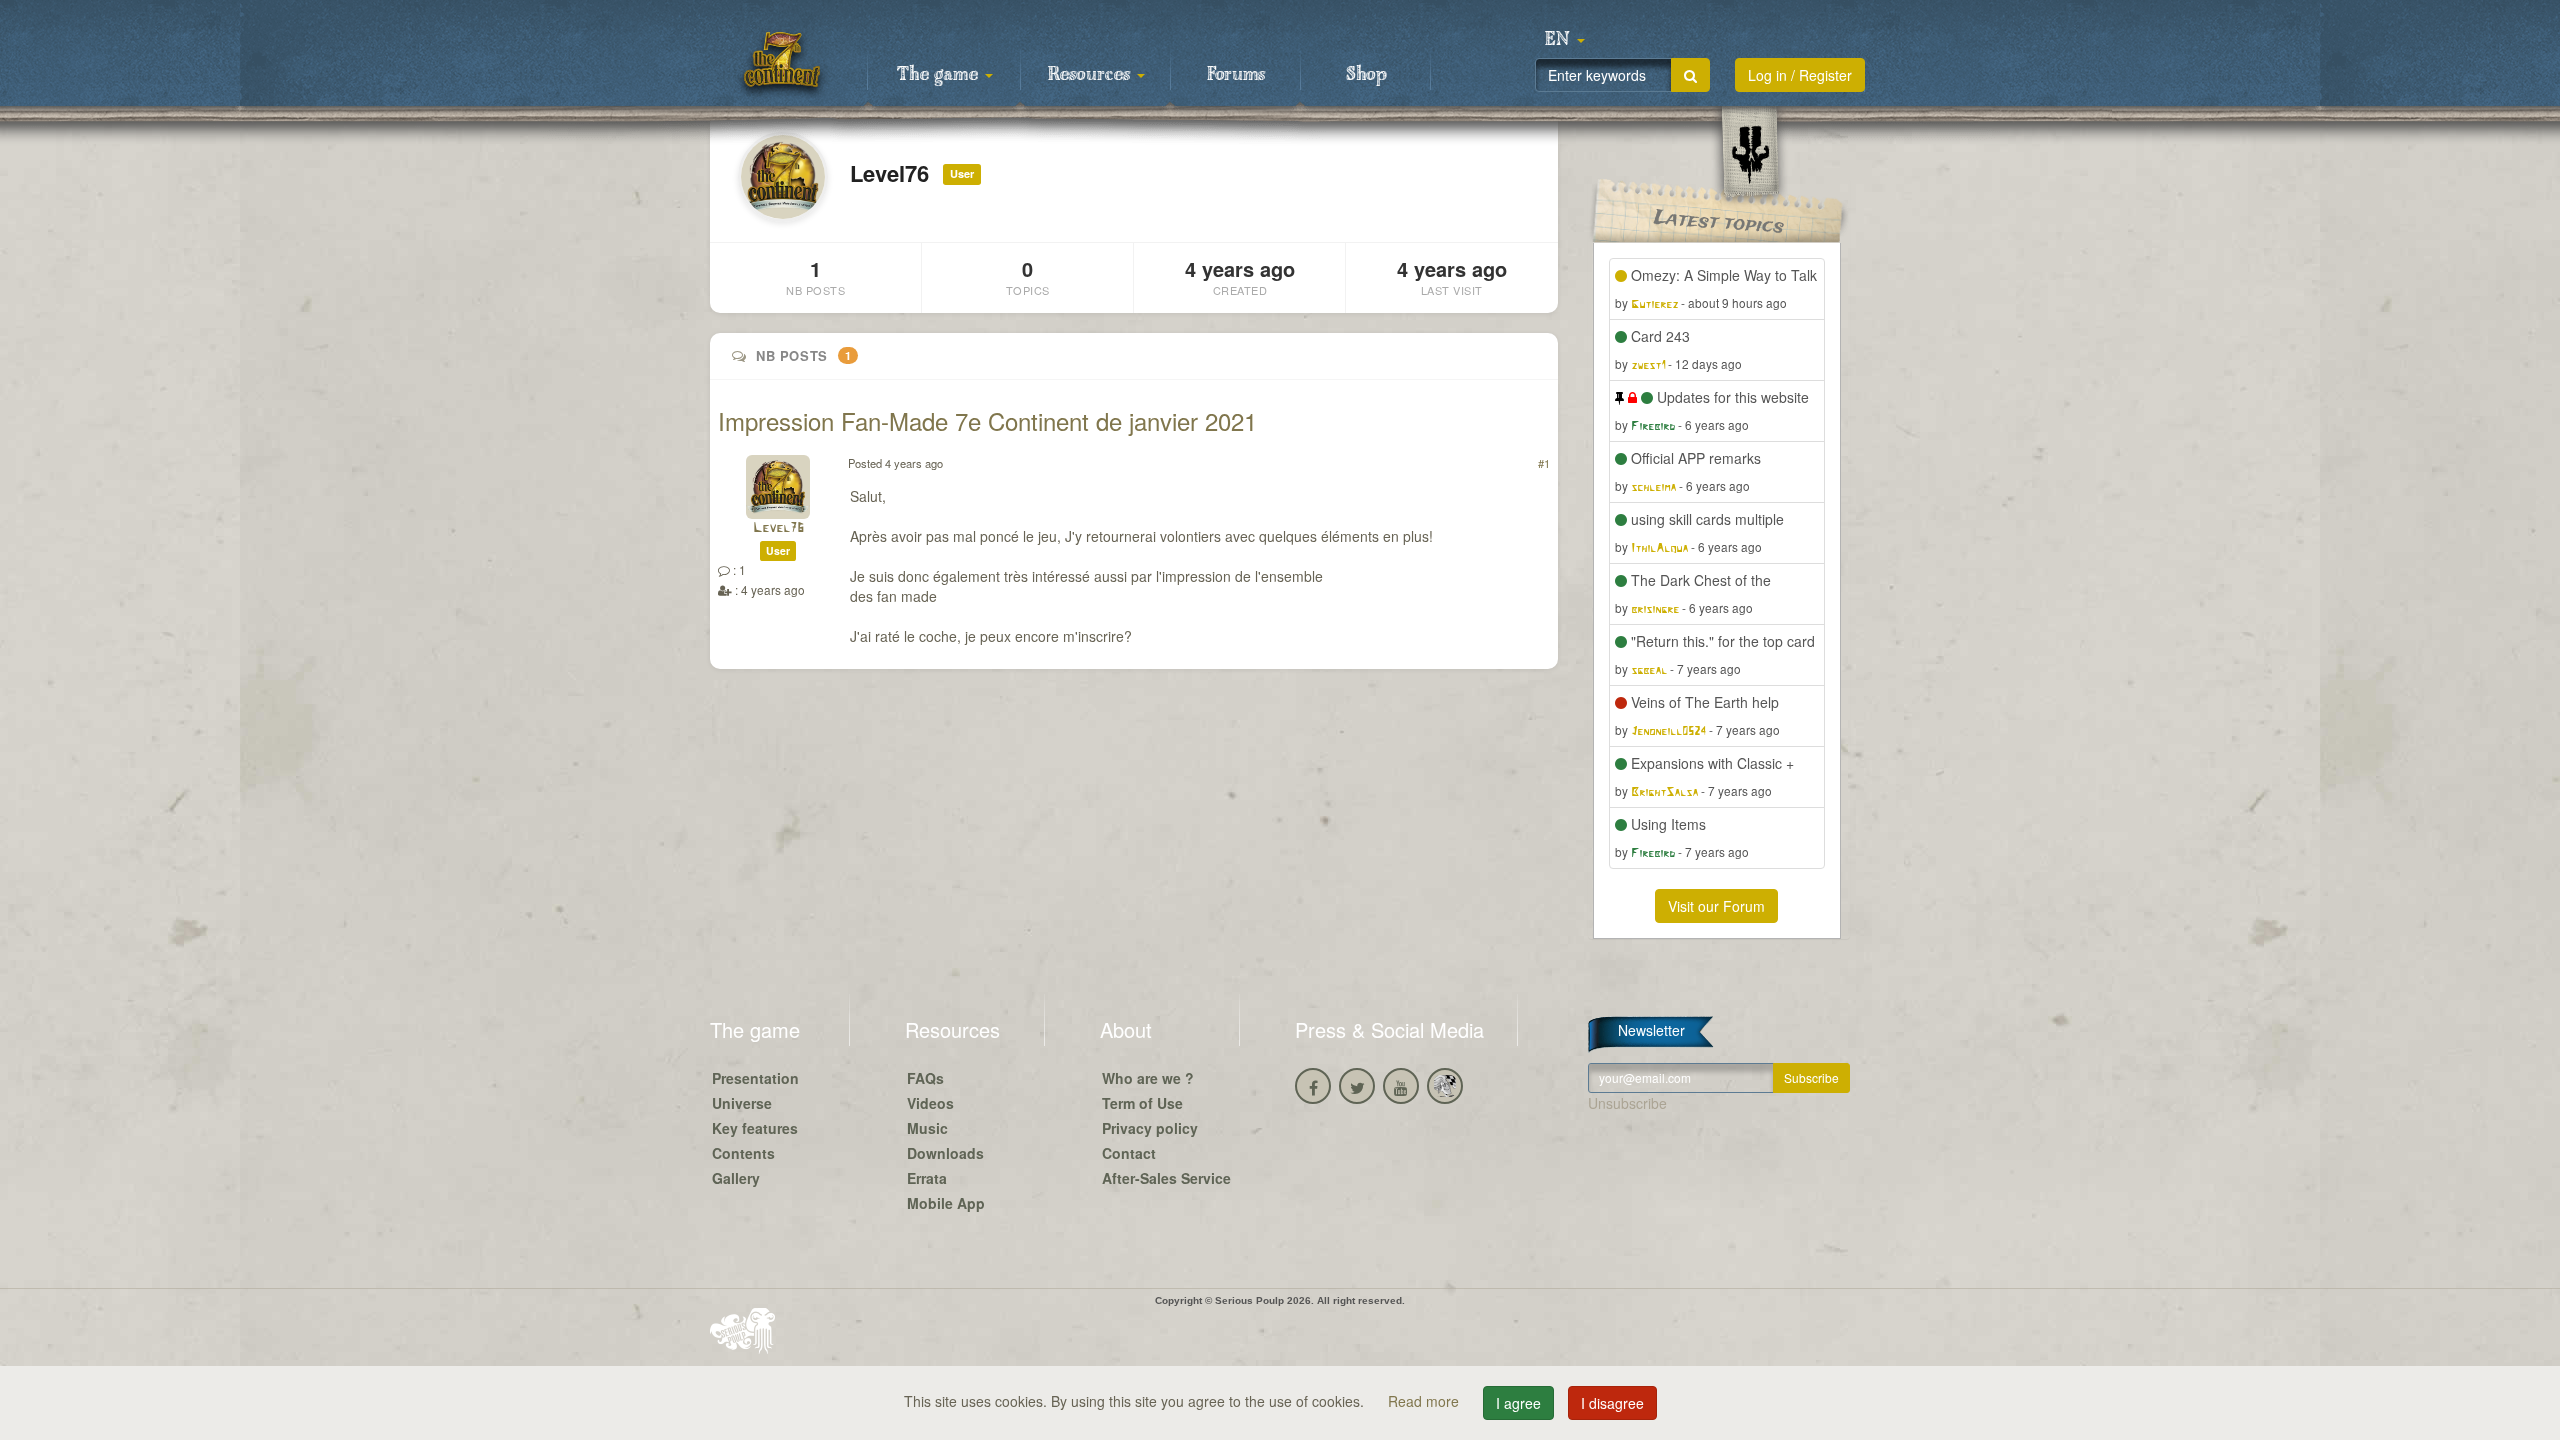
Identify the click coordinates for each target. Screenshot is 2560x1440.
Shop (1366, 75)
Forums (1236, 75)
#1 (1544, 463)
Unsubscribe (1627, 1103)
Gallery (736, 1178)
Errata (927, 1178)
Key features (755, 1128)
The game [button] (940, 75)
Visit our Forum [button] (1716, 906)
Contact (1129, 1153)
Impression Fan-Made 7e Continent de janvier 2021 (987, 420)
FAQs (925, 1078)
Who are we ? (1148, 1078)
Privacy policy (1150, 1128)
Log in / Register (1800, 75)
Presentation (755, 1078)
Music (927, 1128)
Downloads (945, 1153)
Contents (743, 1153)
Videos (930, 1103)
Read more (1425, 1401)
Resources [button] (1091, 75)
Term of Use (1142, 1103)
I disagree (1612, 1403)
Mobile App (946, 1203)
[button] (1565, 40)
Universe (742, 1103)
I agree (1518, 1403)
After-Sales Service (1166, 1178)
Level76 (778, 528)
